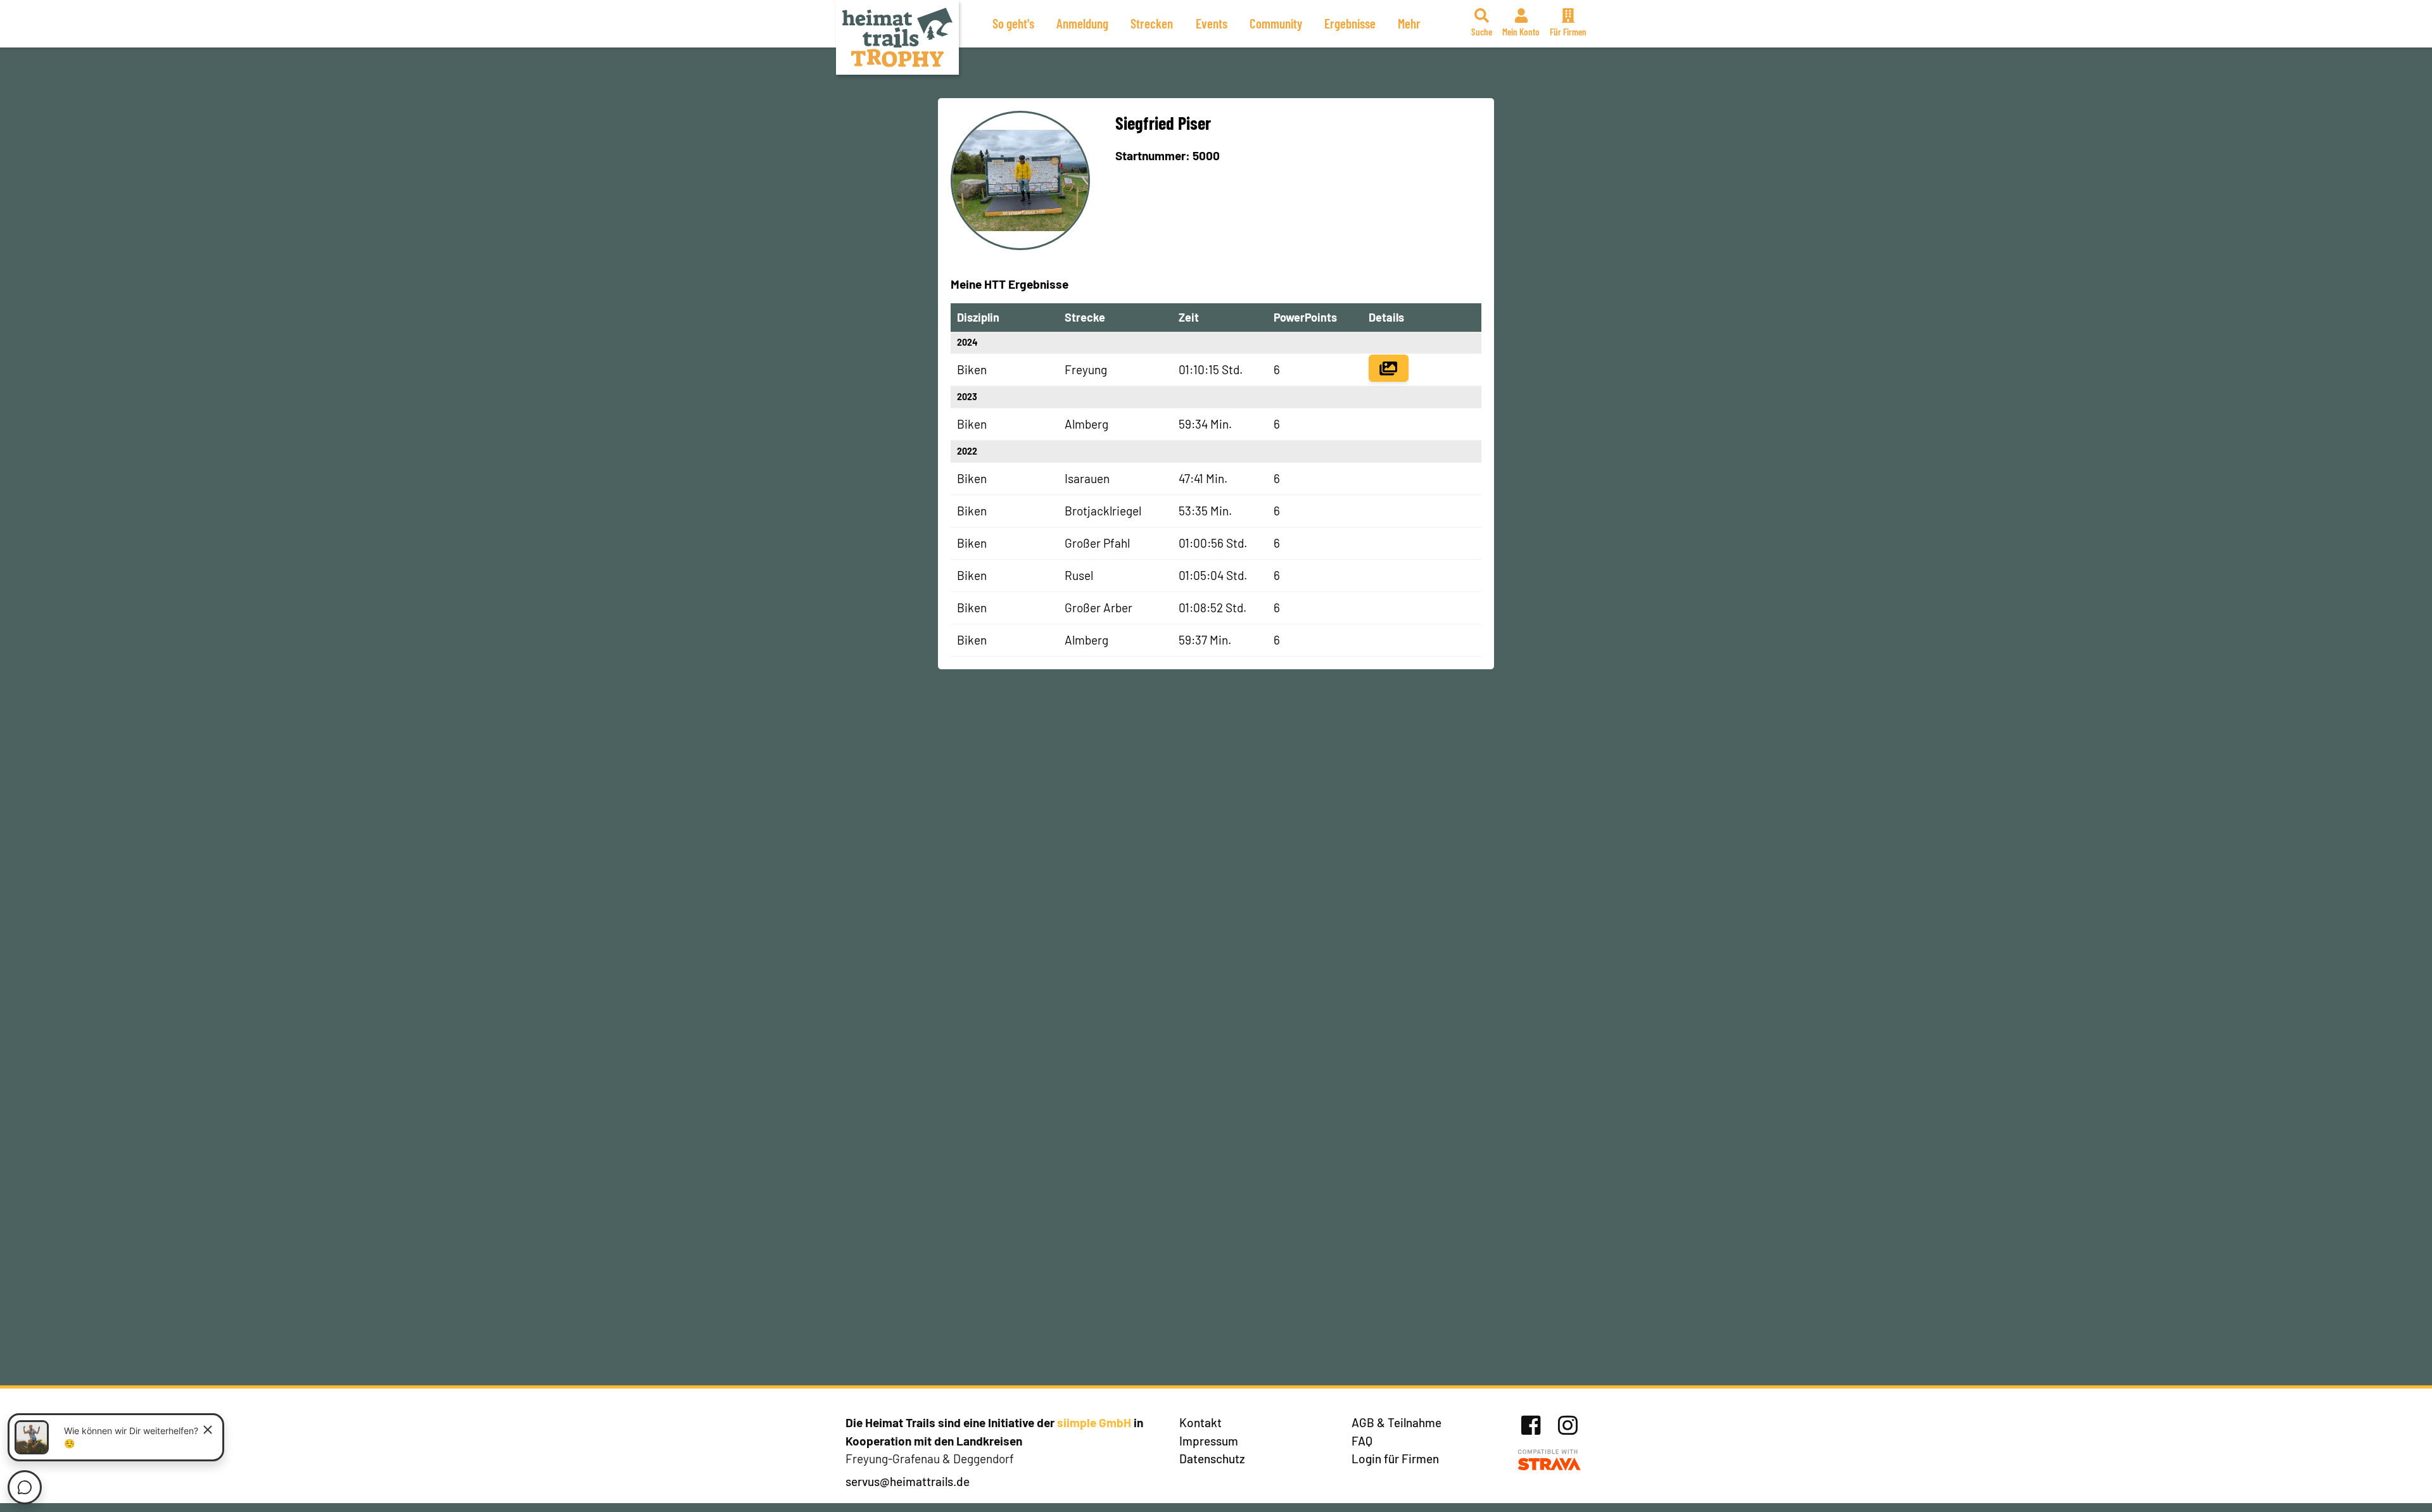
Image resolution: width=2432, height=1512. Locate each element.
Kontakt (1200, 1422)
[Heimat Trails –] (897, 37)
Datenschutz (1212, 1458)
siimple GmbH (1094, 1422)
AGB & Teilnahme (1396, 1422)
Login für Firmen (1395, 1458)
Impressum (1209, 1441)
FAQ (1362, 1441)
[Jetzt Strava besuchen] (1549, 1460)
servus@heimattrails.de (908, 1481)
